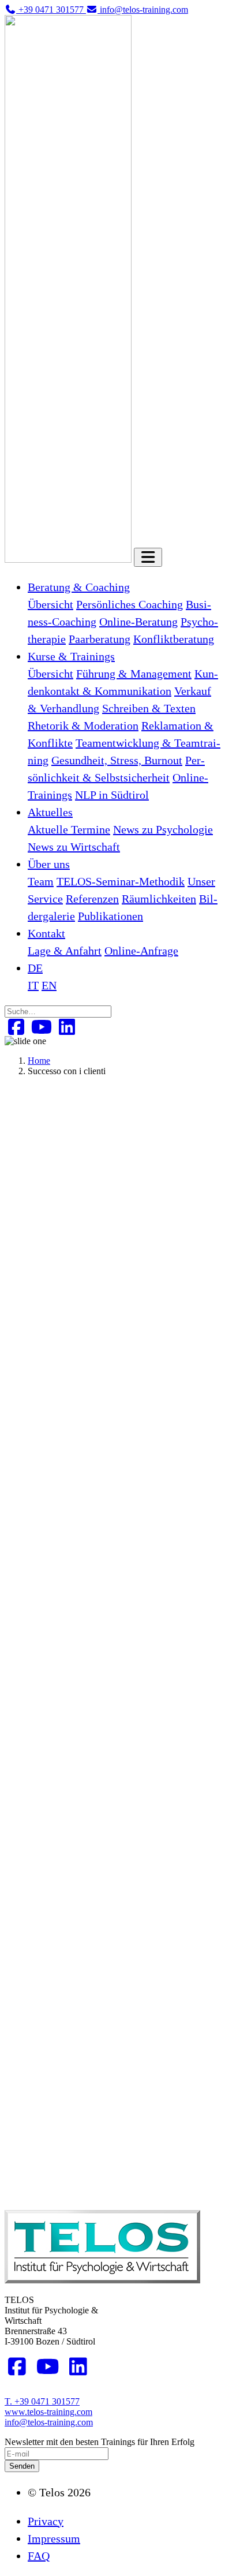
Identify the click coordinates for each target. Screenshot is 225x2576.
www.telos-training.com (48, 2412)
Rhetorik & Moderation (83, 726)
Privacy (46, 2521)
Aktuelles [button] (50, 812)
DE (35, 968)
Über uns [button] (49, 864)
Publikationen (110, 916)
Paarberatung (100, 639)
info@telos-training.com (49, 2422)
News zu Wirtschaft (74, 847)
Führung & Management (134, 674)
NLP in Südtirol (112, 795)
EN (49, 985)
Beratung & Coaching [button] (79, 587)
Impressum (54, 2538)
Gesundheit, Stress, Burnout (117, 760)
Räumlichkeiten (159, 899)
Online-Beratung (138, 622)
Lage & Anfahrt (65, 951)
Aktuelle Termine (69, 829)
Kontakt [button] (46, 933)
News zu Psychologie (163, 829)
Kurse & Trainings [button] (71, 656)
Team (41, 881)
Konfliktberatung (174, 639)
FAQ (39, 2556)
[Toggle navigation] (148, 557)
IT (33, 985)
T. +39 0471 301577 (42, 2401)
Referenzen (92, 899)
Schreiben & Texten (149, 708)
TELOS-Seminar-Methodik (121, 881)
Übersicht (50, 604)
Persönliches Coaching (130, 604)
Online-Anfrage (141, 951)
